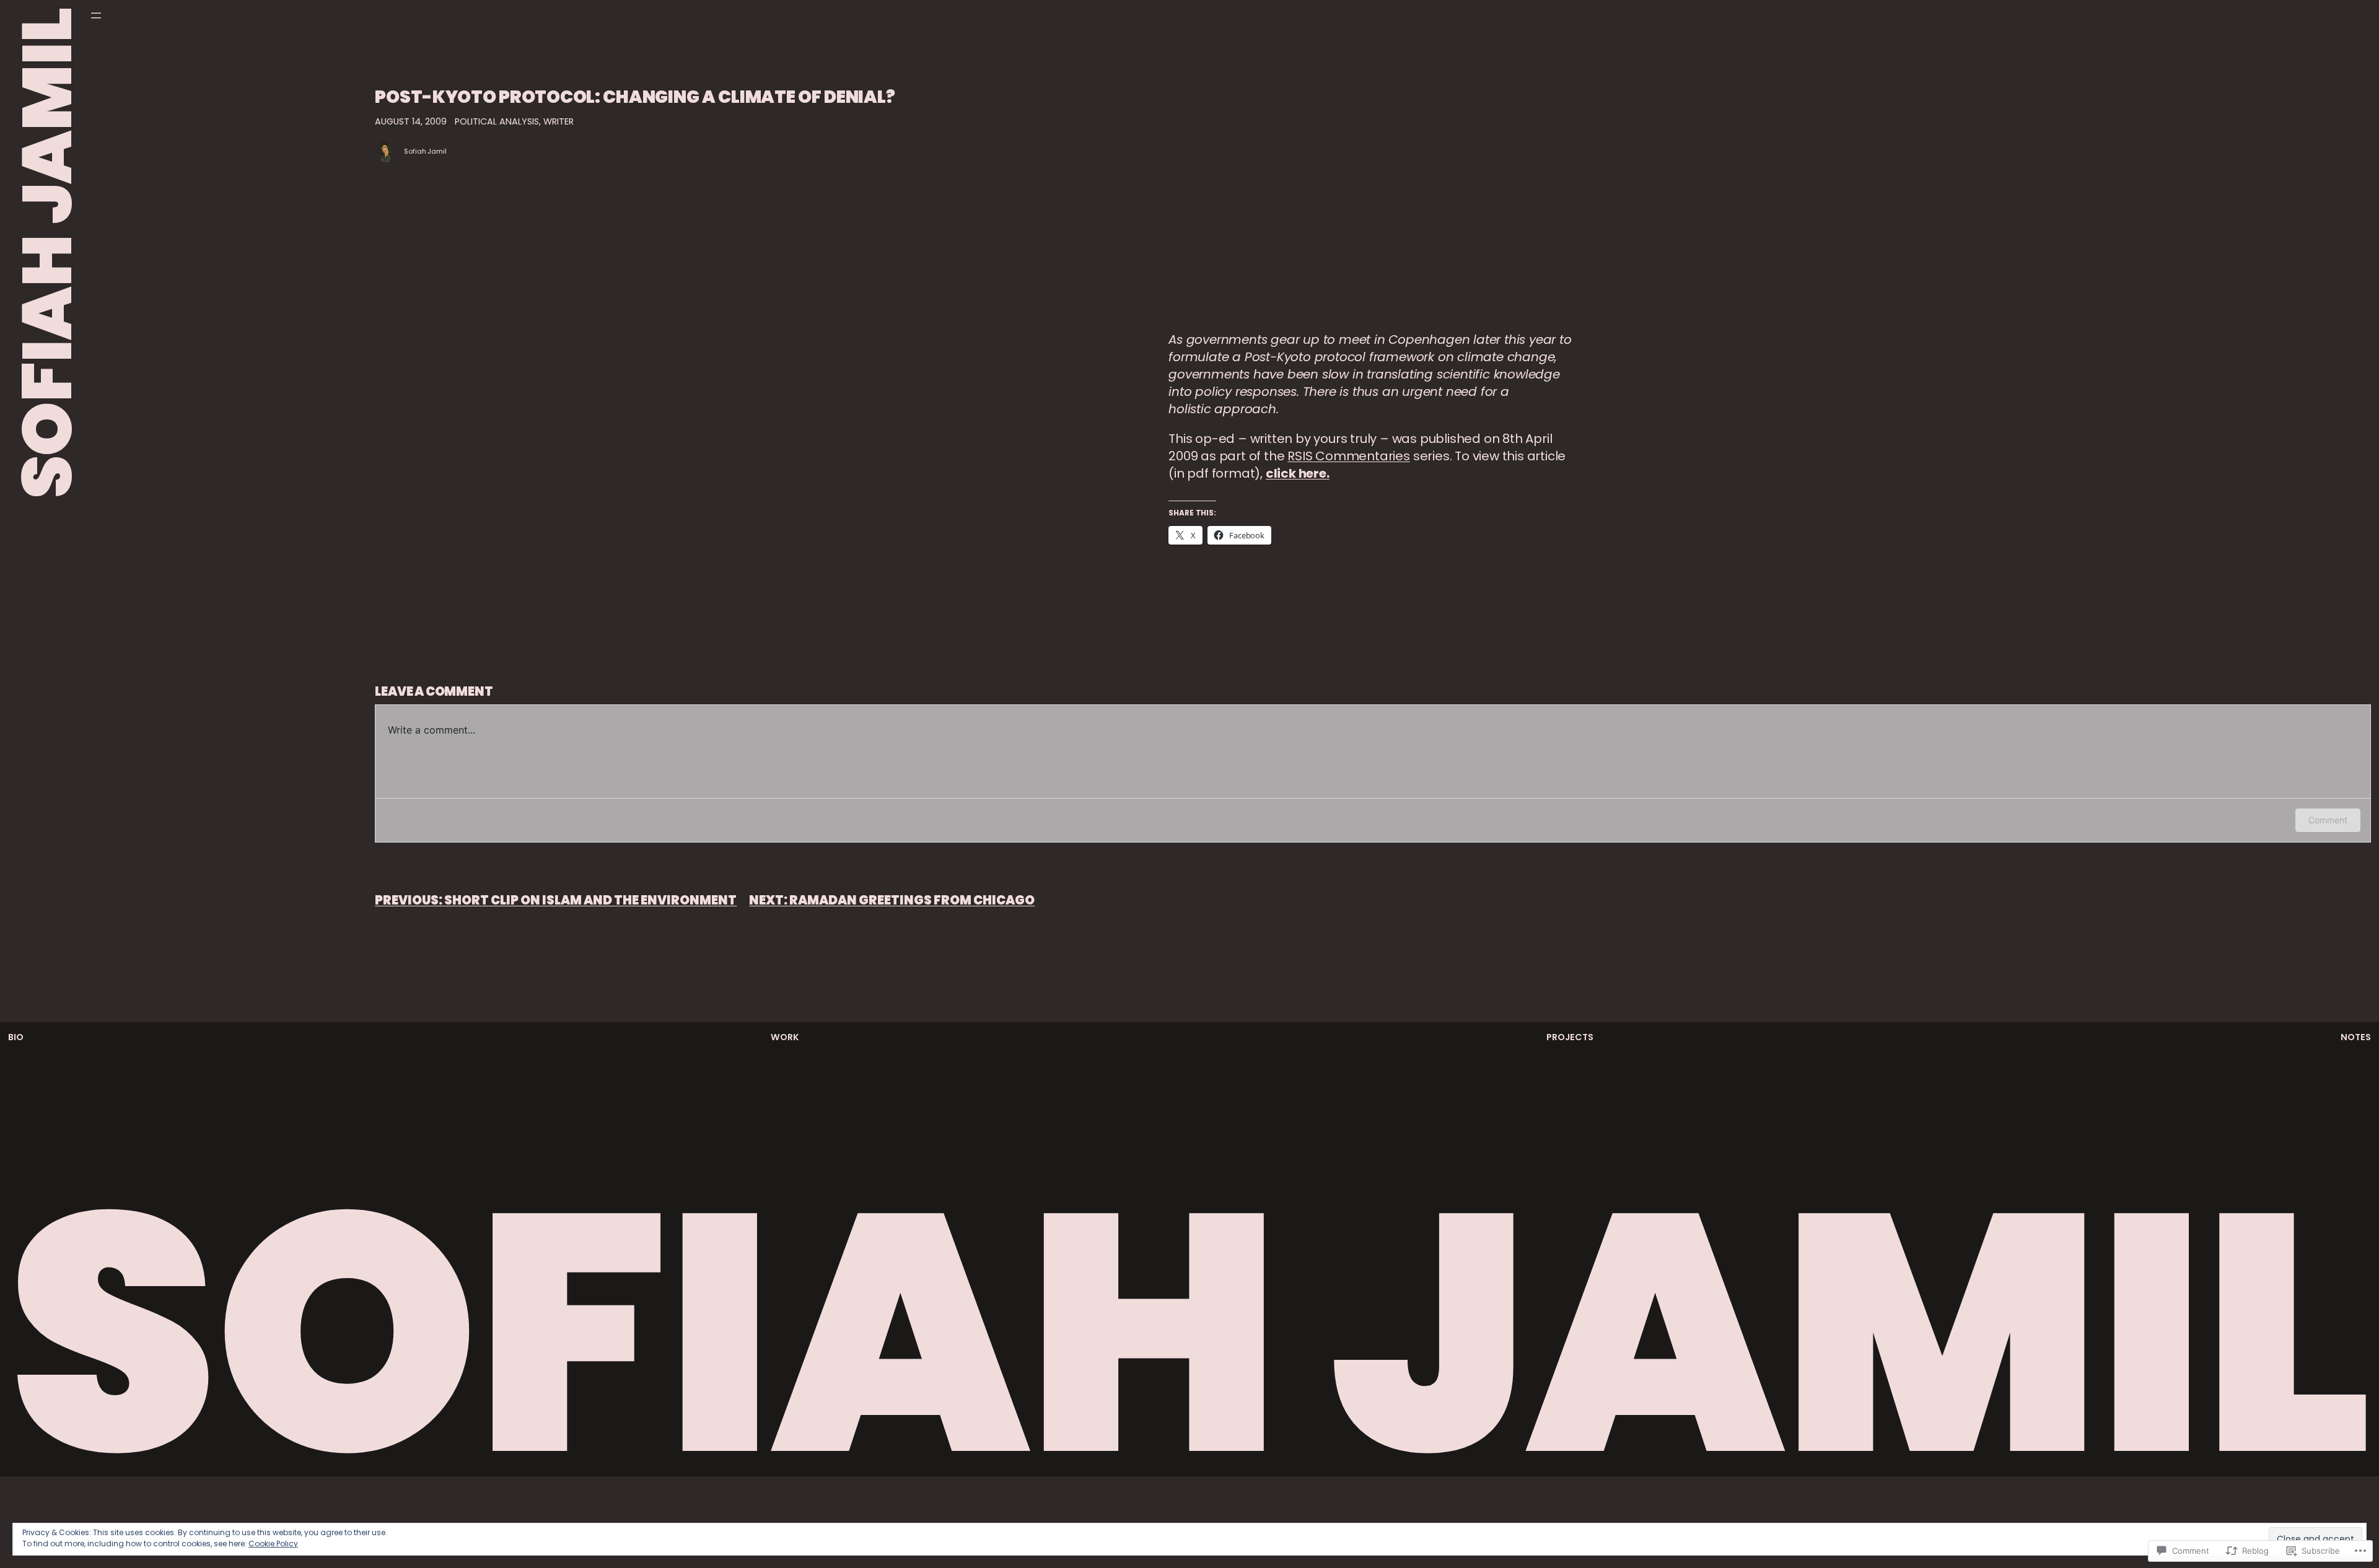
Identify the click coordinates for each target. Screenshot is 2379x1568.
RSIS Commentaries (1349, 456)
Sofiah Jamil (425, 151)
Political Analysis (497, 121)
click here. (1298, 473)
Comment (2328, 820)
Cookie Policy (273, 1544)
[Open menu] (96, 15)
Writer (559, 121)
